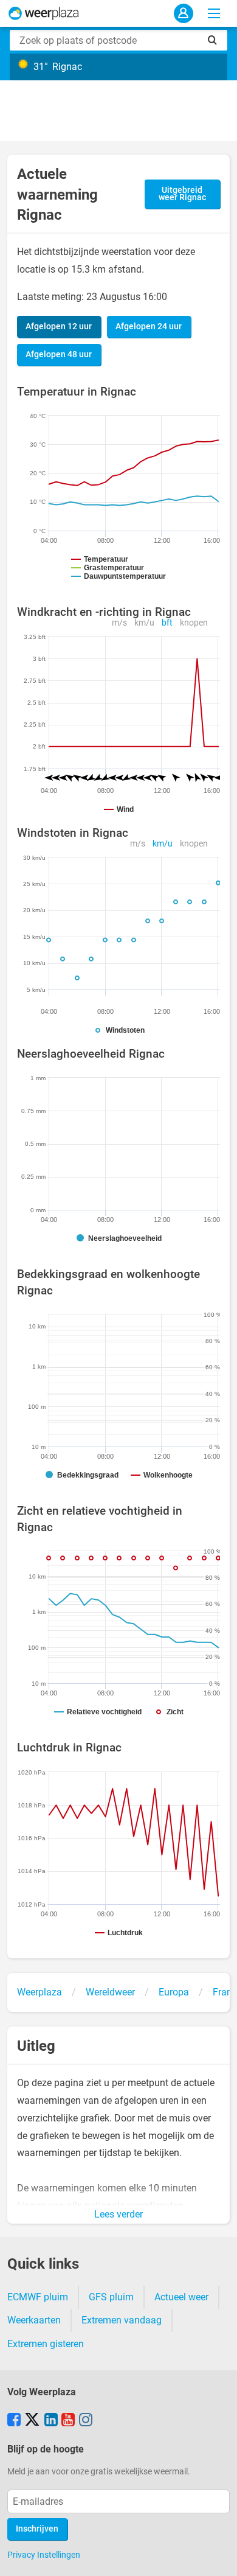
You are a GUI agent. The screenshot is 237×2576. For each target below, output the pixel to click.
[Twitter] (32, 2421)
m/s (119, 623)
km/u (144, 623)
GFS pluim (111, 2297)
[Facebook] (14, 2421)
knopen (194, 623)
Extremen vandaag (122, 2320)
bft (167, 623)
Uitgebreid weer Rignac (182, 194)
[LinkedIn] (51, 2421)
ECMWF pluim (38, 2297)
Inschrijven (37, 2529)
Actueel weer (181, 2297)
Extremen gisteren (46, 2344)
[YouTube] (68, 2421)
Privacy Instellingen (44, 2555)
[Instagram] (86, 2421)
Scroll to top (218, 2557)
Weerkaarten (34, 2320)
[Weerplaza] (44, 13)
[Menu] (214, 13)
